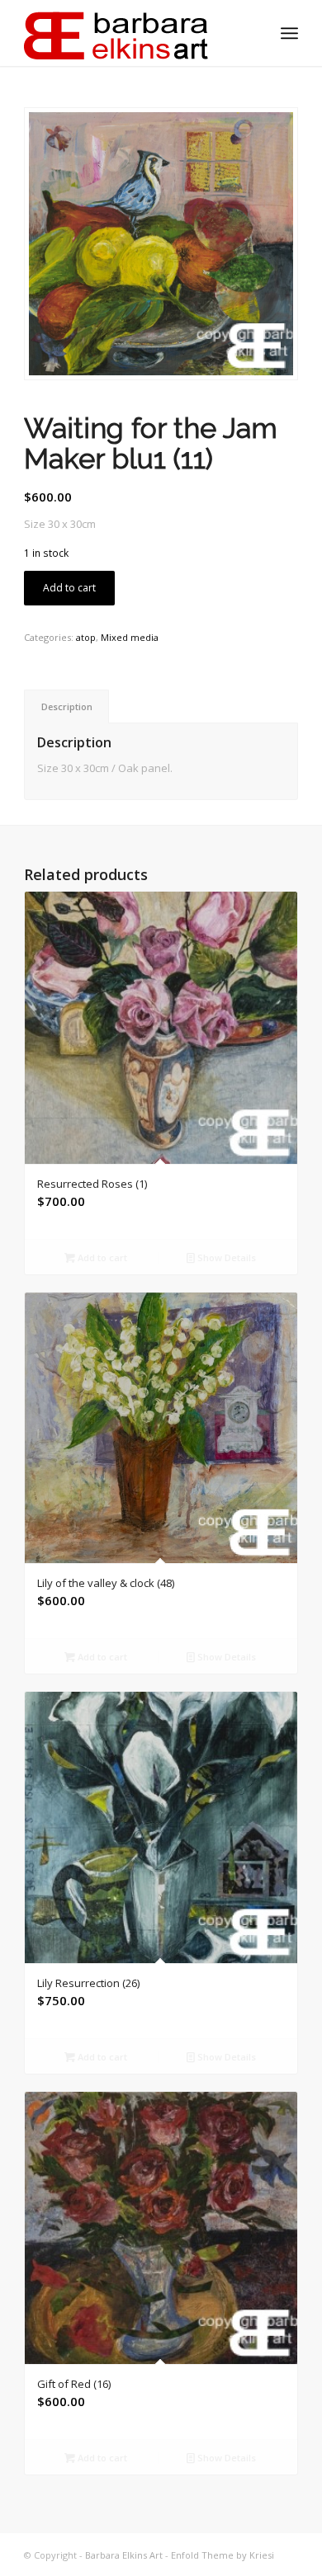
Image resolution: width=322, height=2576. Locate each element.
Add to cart (69, 588)
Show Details (225, 1257)
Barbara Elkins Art (124, 2555)
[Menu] (289, 33)
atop (86, 637)
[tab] (66, 706)
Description (67, 706)
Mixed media (130, 637)
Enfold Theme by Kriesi (223, 2555)
